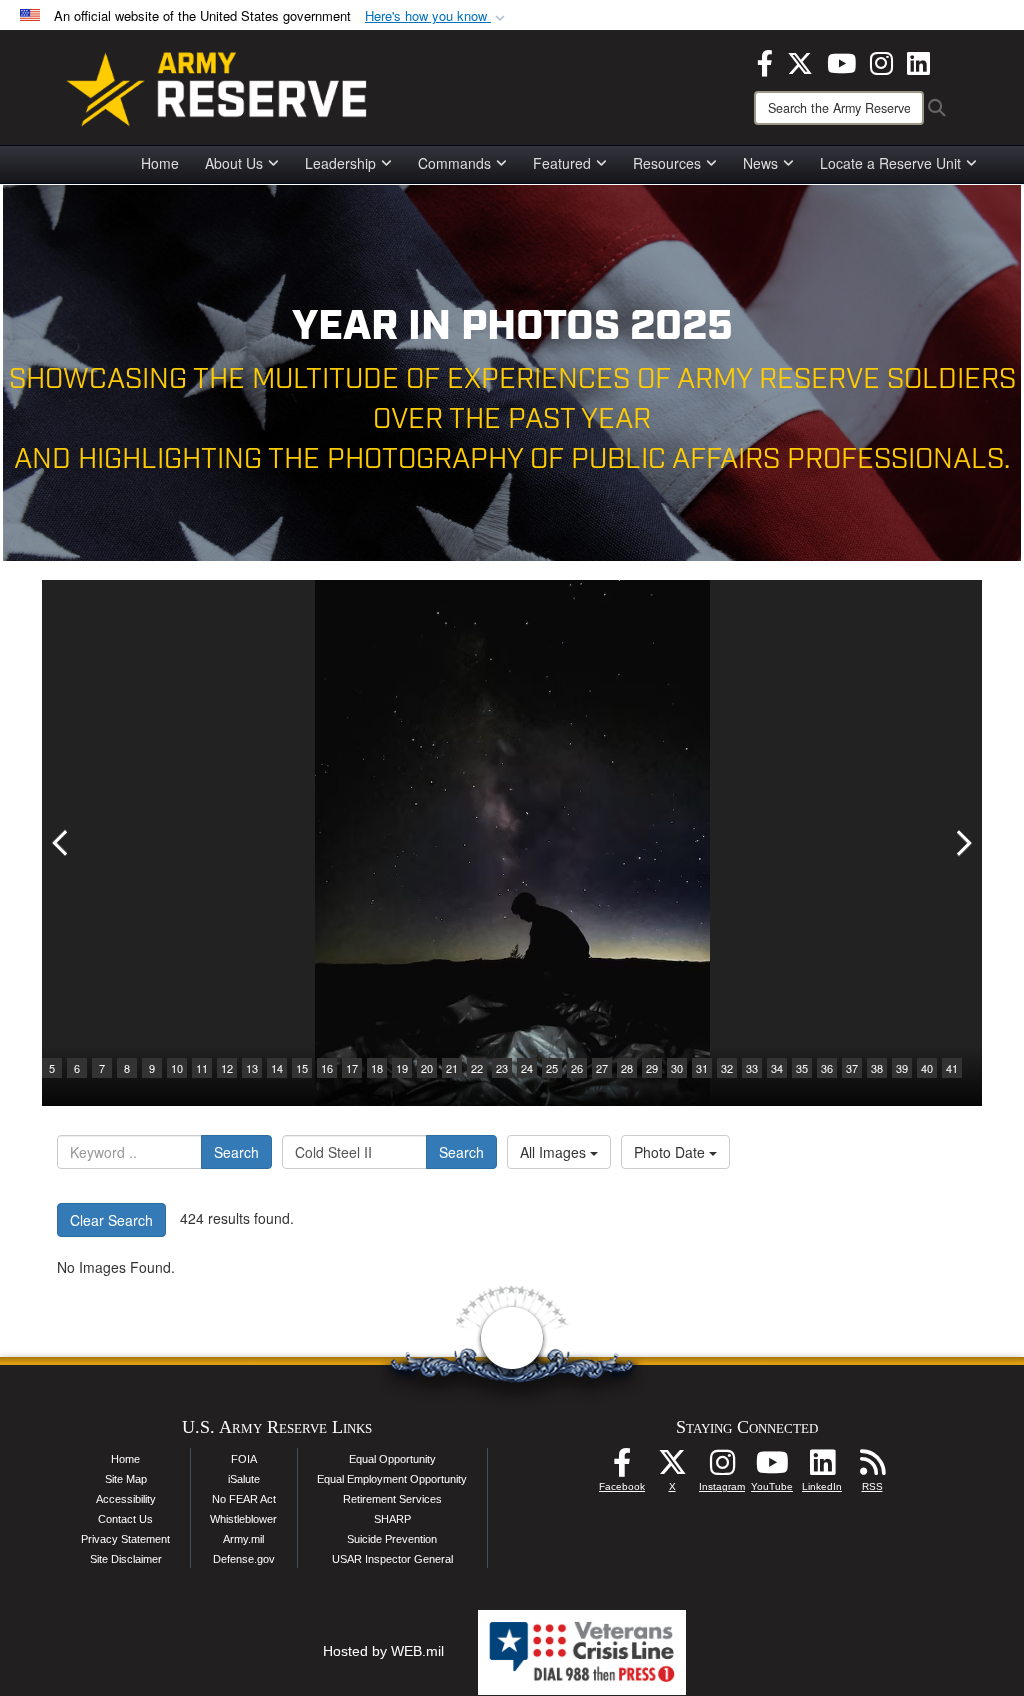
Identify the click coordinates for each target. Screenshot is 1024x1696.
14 (277, 1068)
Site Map (126, 1479)
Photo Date (671, 1152)
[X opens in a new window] (800, 61)
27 (602, 1068)
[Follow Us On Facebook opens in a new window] (622, 1468)
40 (927, 1068)
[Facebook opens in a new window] (765, 61)
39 (902, 1068)
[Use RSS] (872, 1468)
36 (827, 1068)
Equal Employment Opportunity (392, 1479)
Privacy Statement (125, 1539)
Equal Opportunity (392, 1459)
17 (352, 1068)
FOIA (244, 1459)
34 (777, 1068)
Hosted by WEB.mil (383, 1651)
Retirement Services (392, 1499)
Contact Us (125, 1519)
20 (427, 1068)
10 (177, 1068)
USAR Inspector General (392, 1559)
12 (227, 1068)
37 (852, 1068)
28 (627, 1068)
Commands (454, 163)
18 (377, 1068)
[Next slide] (962, 843)
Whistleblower (243, 1519)
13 (252, 1068)
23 (502, 1068)
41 (952, 1068)
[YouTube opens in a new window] (841, 61)
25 (552, 1068)
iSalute (244, 1479)
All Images (555, 1152)
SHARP (392, 1519)
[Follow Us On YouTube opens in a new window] (772, 1468)
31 (702, 1068)
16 (327, 1068)
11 (202, 1068)
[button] (437, 16)
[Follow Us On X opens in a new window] (672, 1468)
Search (236, 1152)
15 (302, 1068)
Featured (562, 163)
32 (727, 1068)
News (760, 163)
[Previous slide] (62, 843)
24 (527, 1068)
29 (652, 1068)
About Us (234, 163)
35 (802, 1068)
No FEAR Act (244, 1499)
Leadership (340, 163)
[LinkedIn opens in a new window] (918, 61)
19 (402, 1068)
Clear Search (111, 1220)
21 (452, 1068)
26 (577, 1068)
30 (677, 1068)
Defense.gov (244, 1559)
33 (752, 1068)
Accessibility (126, 1499)
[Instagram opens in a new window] (881, 61)
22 (477, 1068)
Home (160, 163)
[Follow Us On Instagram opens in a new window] (722, 1468)
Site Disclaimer (126, 1559)
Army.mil (243, 1539)
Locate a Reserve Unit (890, 163)
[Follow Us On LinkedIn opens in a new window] (822, 1468)
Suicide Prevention (392, 1539)
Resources (667, 163)
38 (877, 1068)
